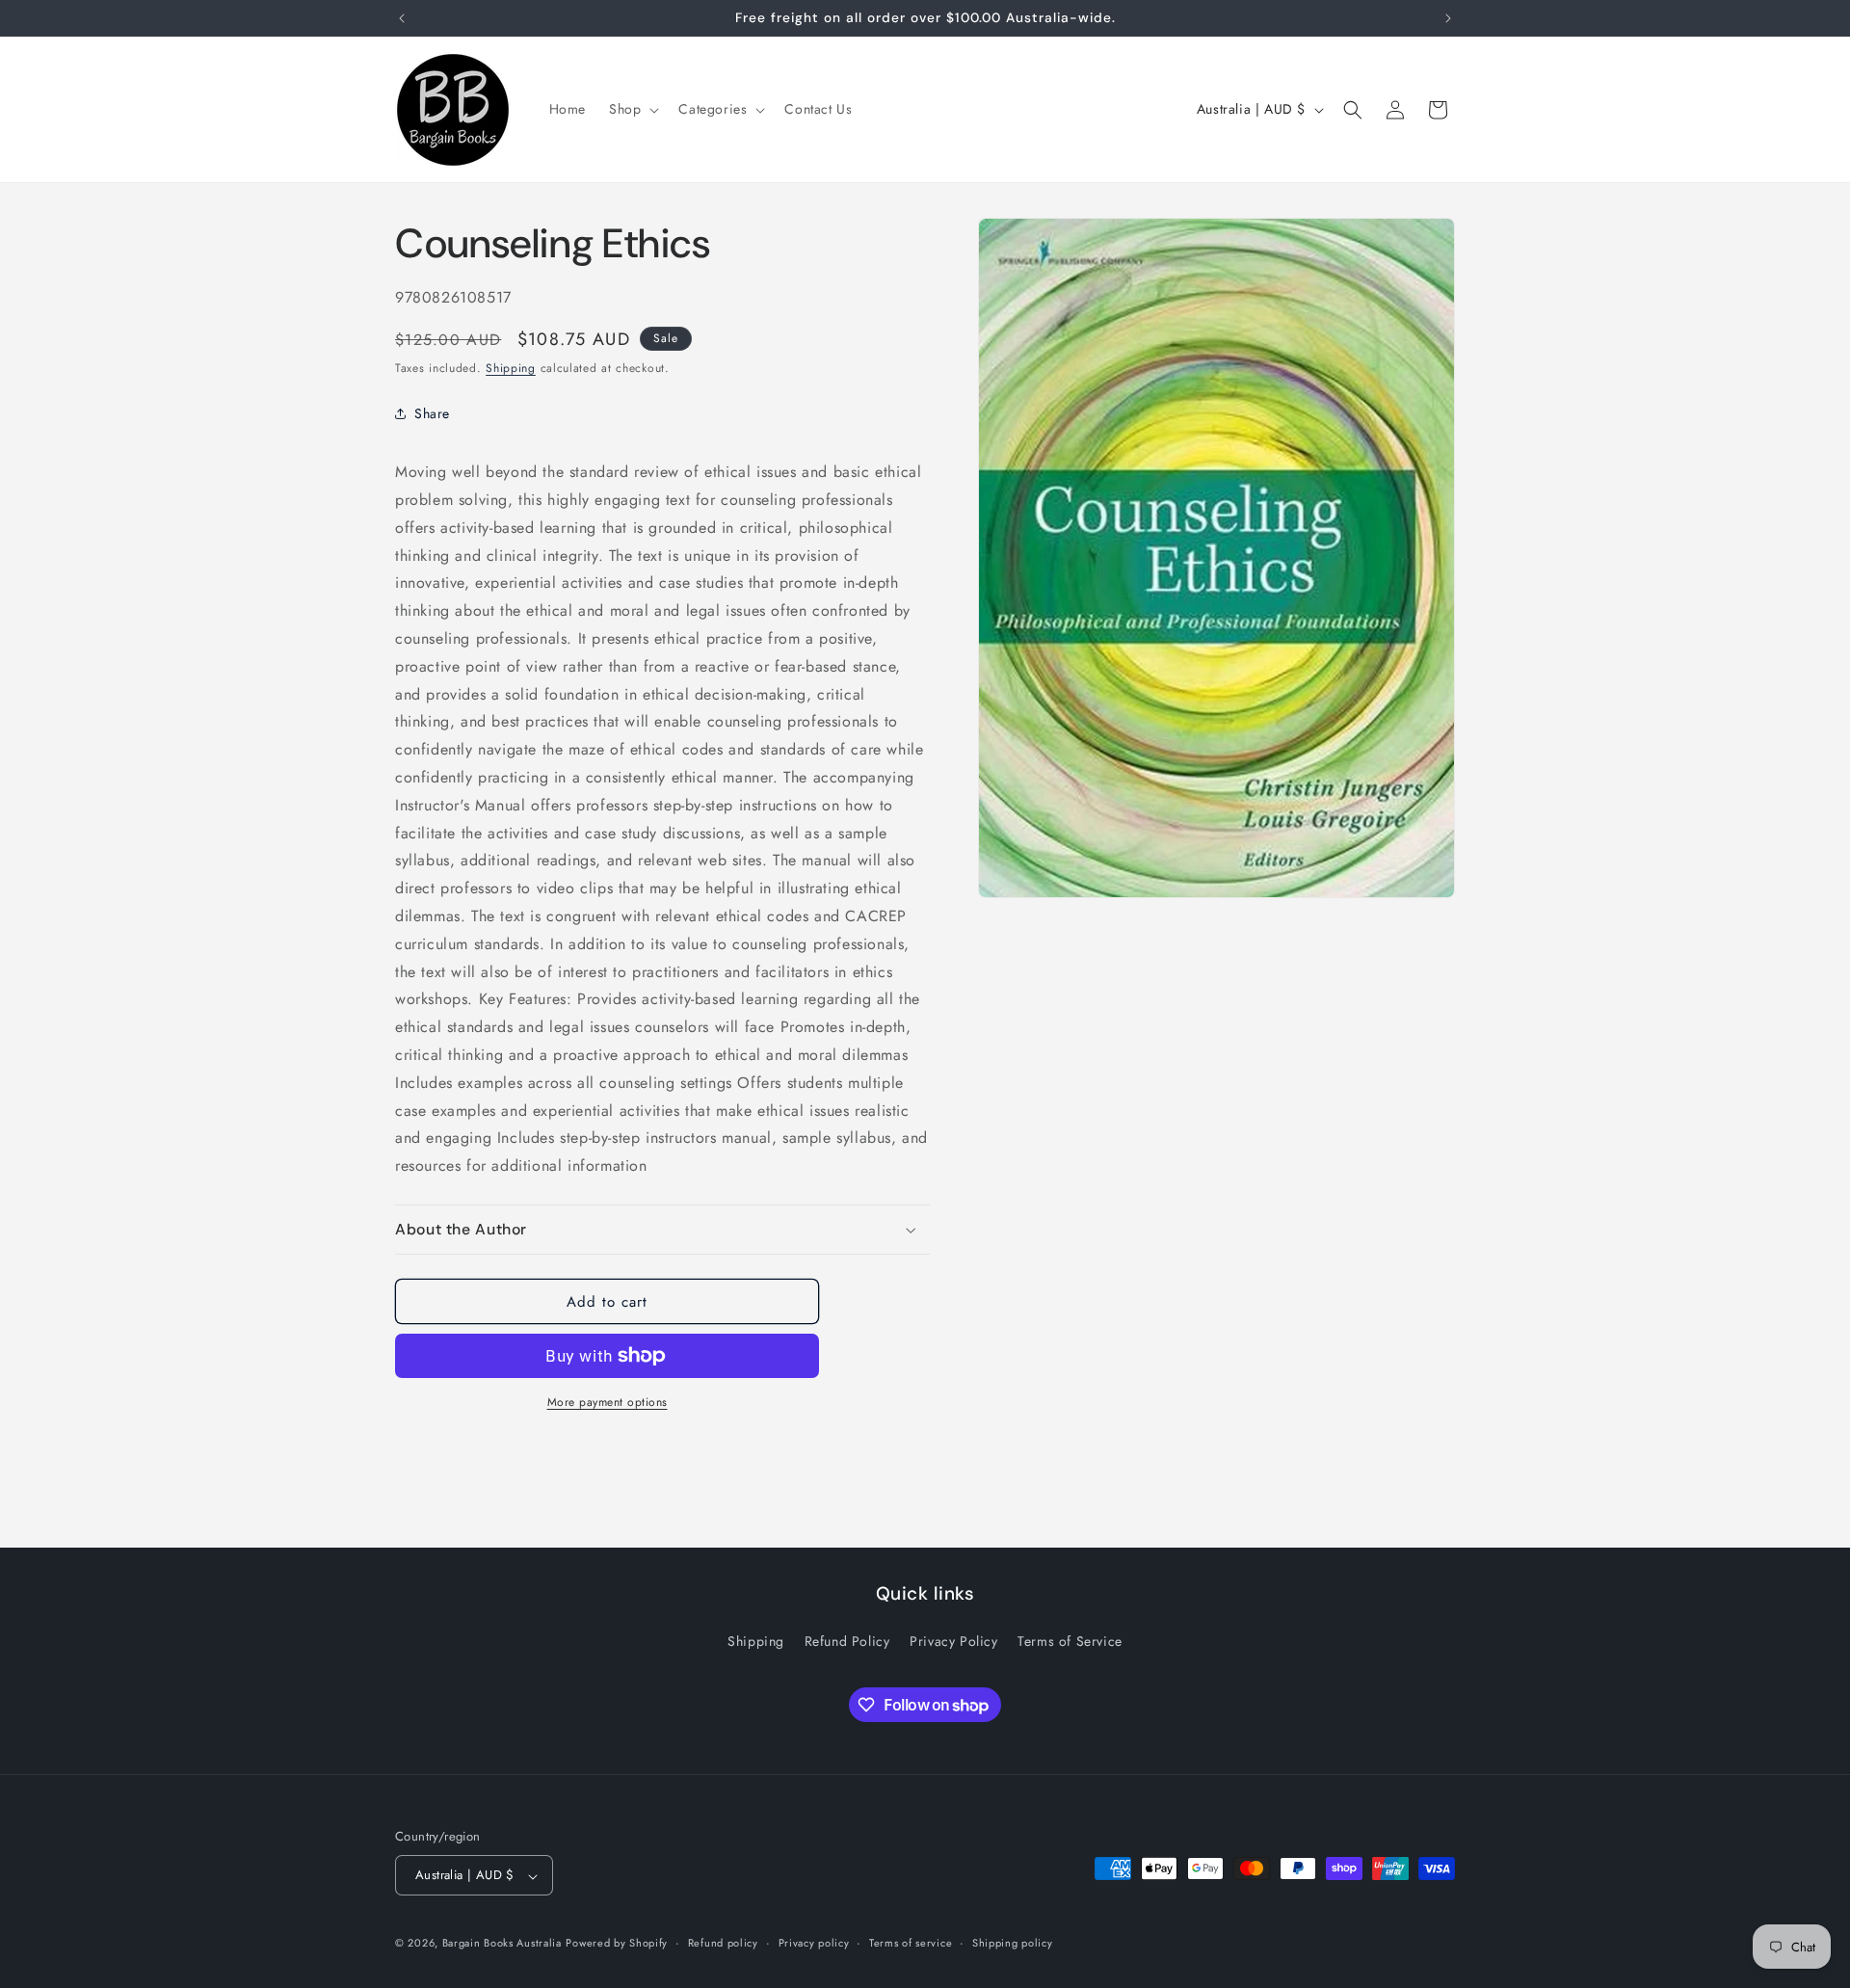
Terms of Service (1070, 1641)
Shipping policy (1013, 1943)
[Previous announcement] (402, 18)
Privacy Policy (953, 1641)
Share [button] (432, 413)
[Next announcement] (1448, 18)
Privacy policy (814, 1943)
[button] (632, 109)
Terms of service (911, 1943)
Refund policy (723, 1943)
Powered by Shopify (617, 1944)
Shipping (511, 368)
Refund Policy (847, 1641)
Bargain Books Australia (502, 1944)
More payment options (608, 1402)
